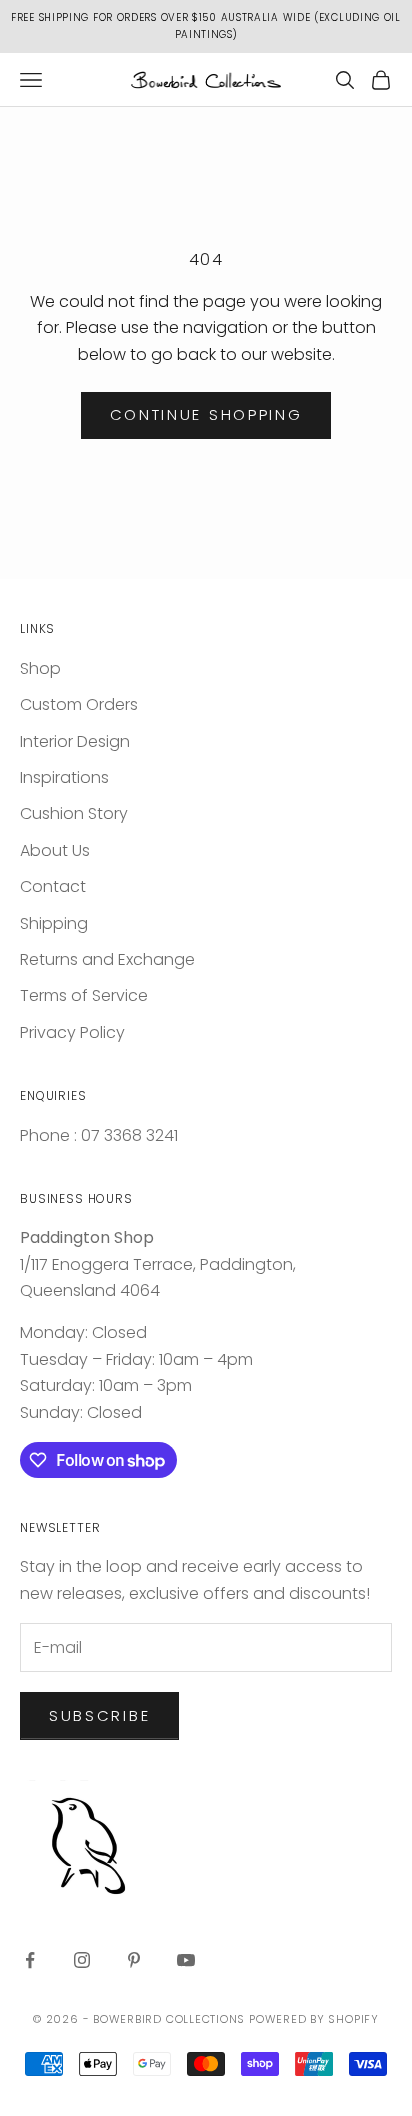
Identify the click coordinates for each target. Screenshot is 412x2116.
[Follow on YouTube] (186, 1960)
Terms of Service (84, 995)
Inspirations (64, 777)
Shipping (54, 923)
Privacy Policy (72, 1032)
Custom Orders (79, 704)
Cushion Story (74, 813)
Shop (40, 668)
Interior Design (75, 741)
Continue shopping (206, 414)
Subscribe (99, 1715)
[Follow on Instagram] (82, 1960)
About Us (55, 850)
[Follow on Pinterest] (134, 1960)
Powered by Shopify (314, 2019)
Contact (53, 886)
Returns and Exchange (107, 959)
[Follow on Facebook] (30, 1960)
